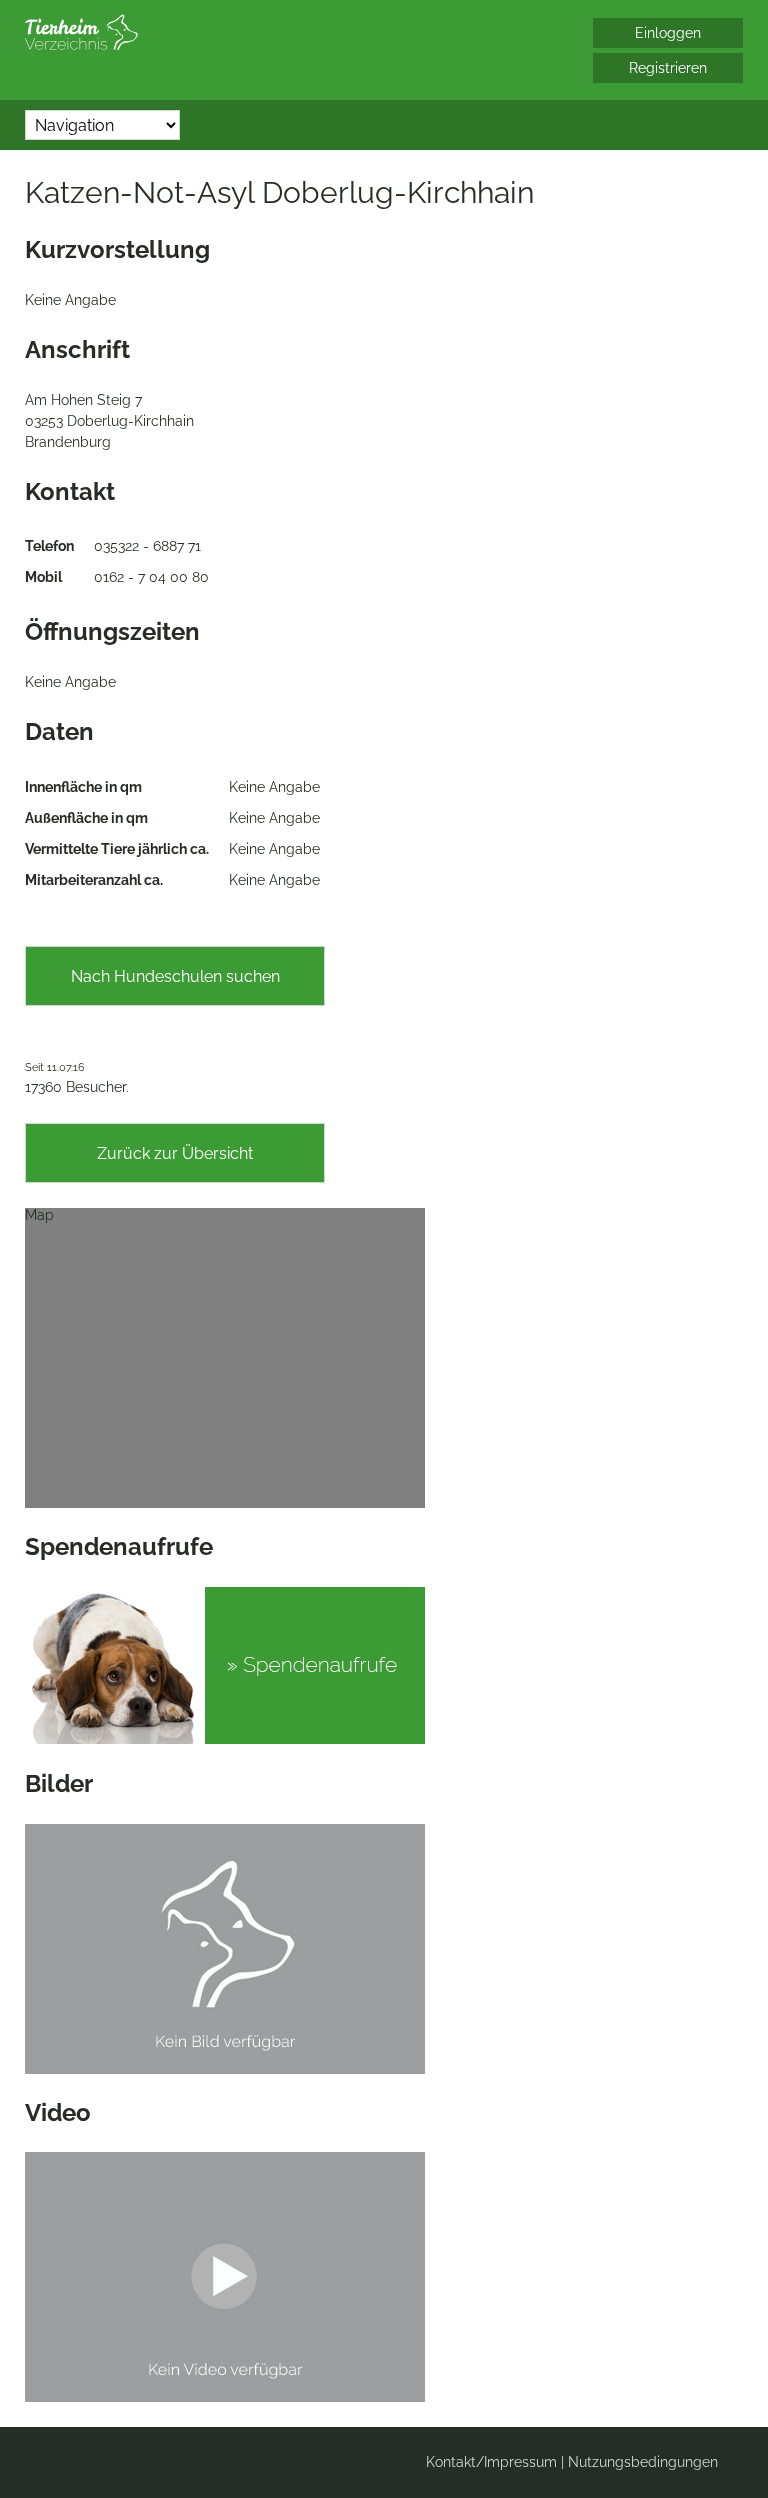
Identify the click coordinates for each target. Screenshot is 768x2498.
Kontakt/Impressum (491, 2462)
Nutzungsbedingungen (643, 2462)
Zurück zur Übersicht (175, 1153)
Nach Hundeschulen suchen (175, 976)
